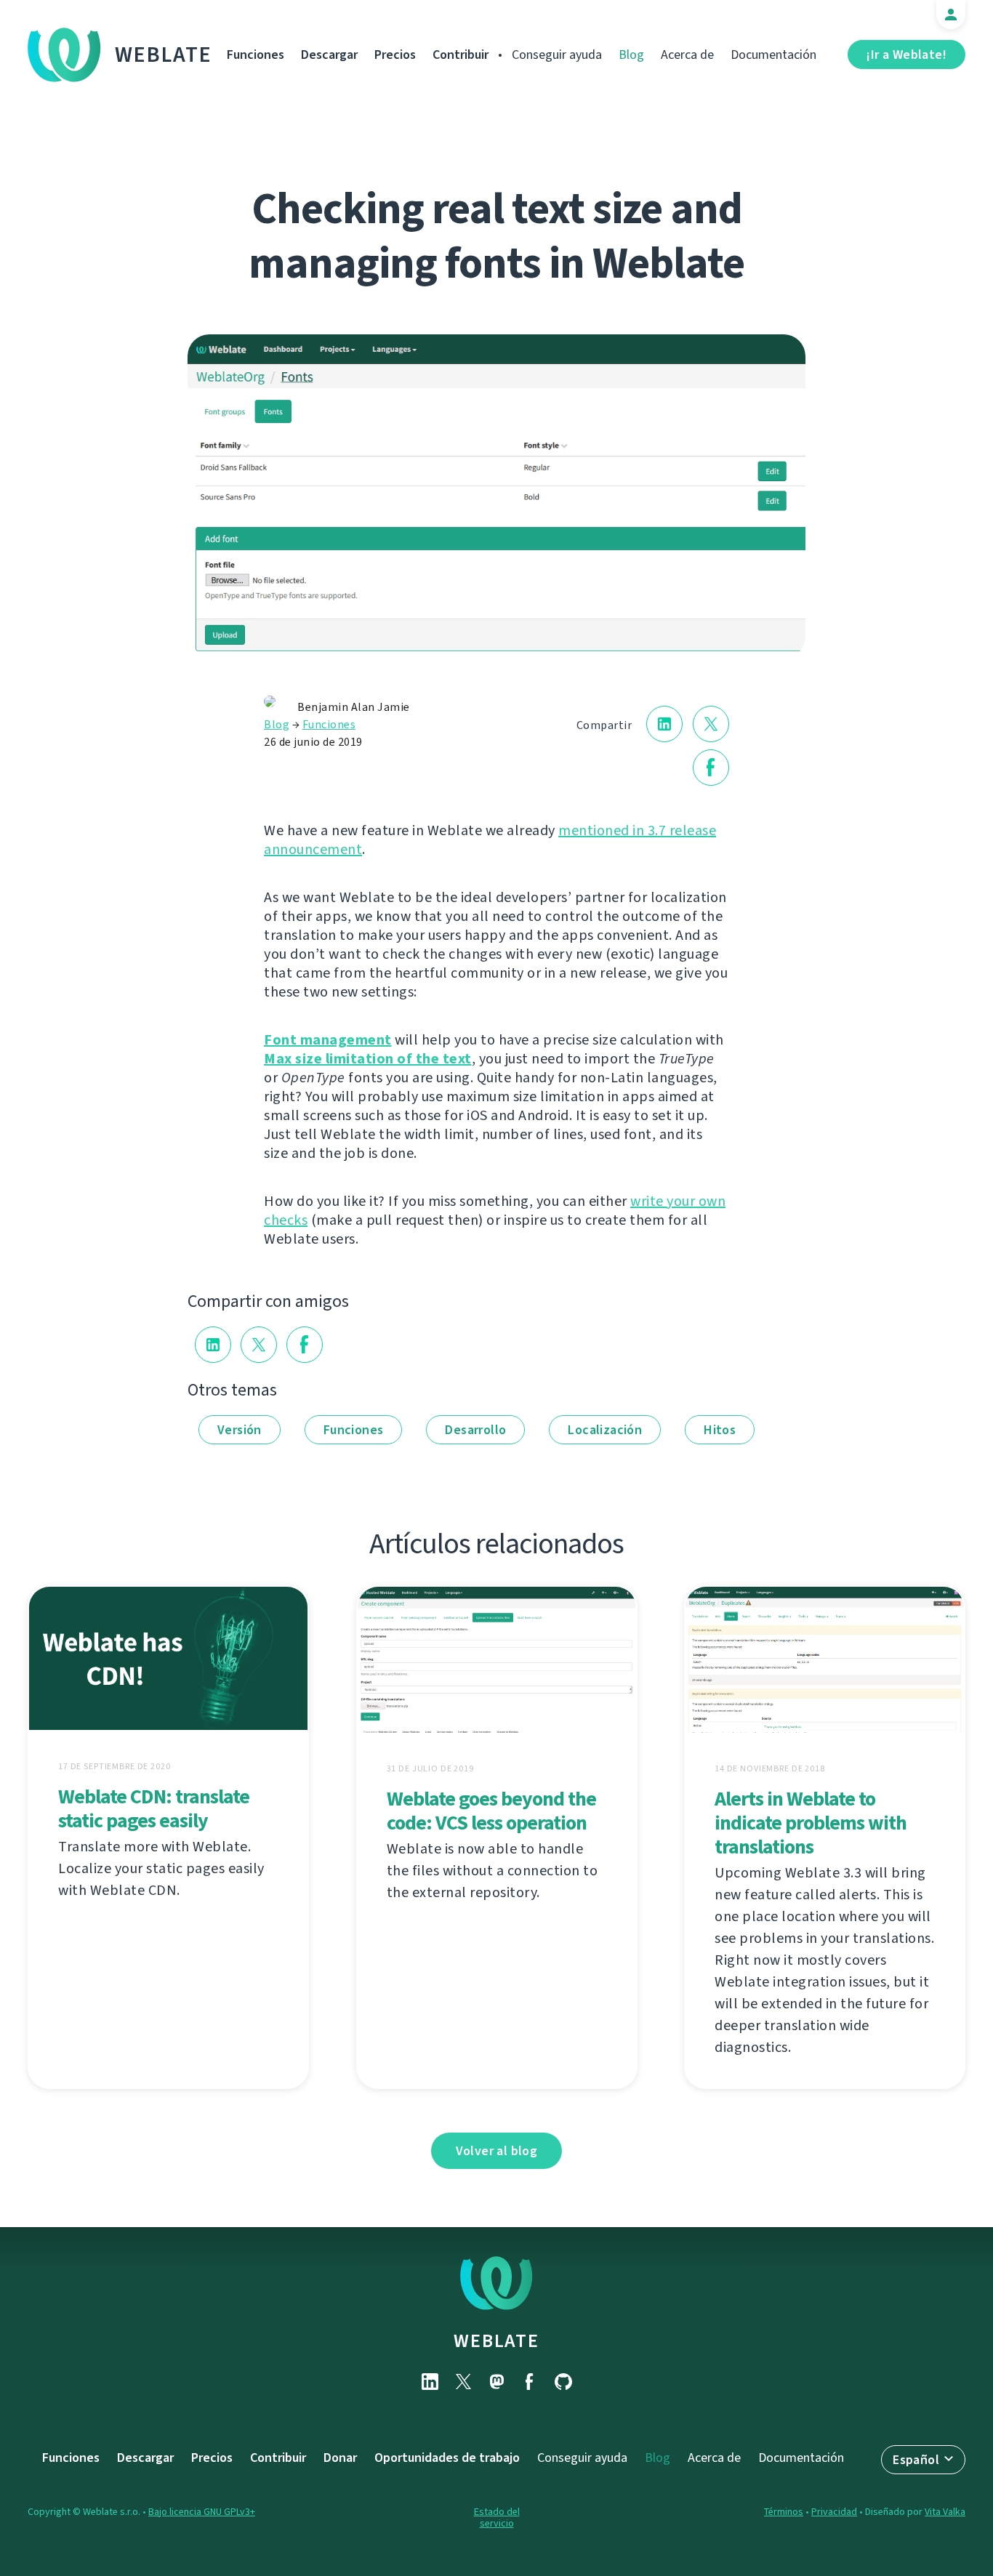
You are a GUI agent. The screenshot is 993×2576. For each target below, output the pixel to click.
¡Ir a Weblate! (906, 55)
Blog (631, 55)
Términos (784, 2512)
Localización (605, 1430)
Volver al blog (497, 2151)
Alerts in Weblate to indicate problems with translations (811, 1823)
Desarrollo (475, 1430)
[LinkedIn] (430, 2382)
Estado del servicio (497, 2517)
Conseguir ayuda (557, 55)
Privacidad (834, 2512)
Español (916, 2460)
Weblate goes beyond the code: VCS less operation (491, 1811)
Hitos (720, 1430)
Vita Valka (945, 2512)
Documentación (773, 55)
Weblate (164, 55)
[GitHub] (563, 2382)
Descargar (329, 55)
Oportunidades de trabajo (447, 2458)
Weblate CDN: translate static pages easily (154, 1808)
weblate (496, 2340)
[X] (463, 2382)
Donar (340, 2458)
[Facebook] (530, 2382)
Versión (240, 1430)
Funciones (256, 55)
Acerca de (687, 55)
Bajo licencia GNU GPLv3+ (202, 2512)
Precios (395, 55)
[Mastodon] (496, 2382)
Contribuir (461, 55)
